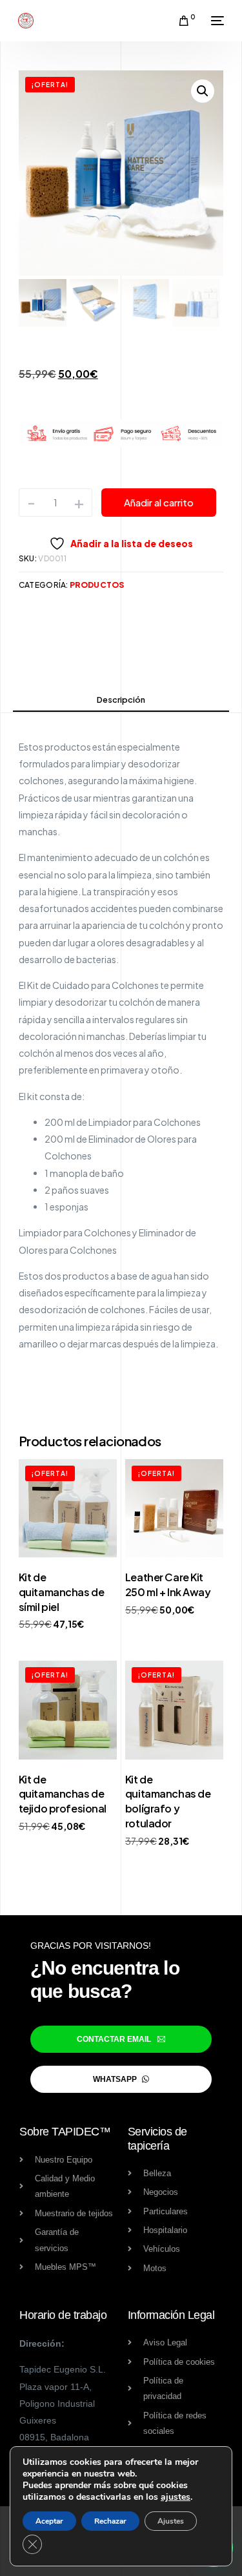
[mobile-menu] (216, 21)
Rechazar (110, 2521)
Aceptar (49, 2521)
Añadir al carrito (159, 502)
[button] (203, 91)
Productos (97, 585)
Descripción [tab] (121, 700)
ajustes (176, 2497)
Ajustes (171, 2521)
